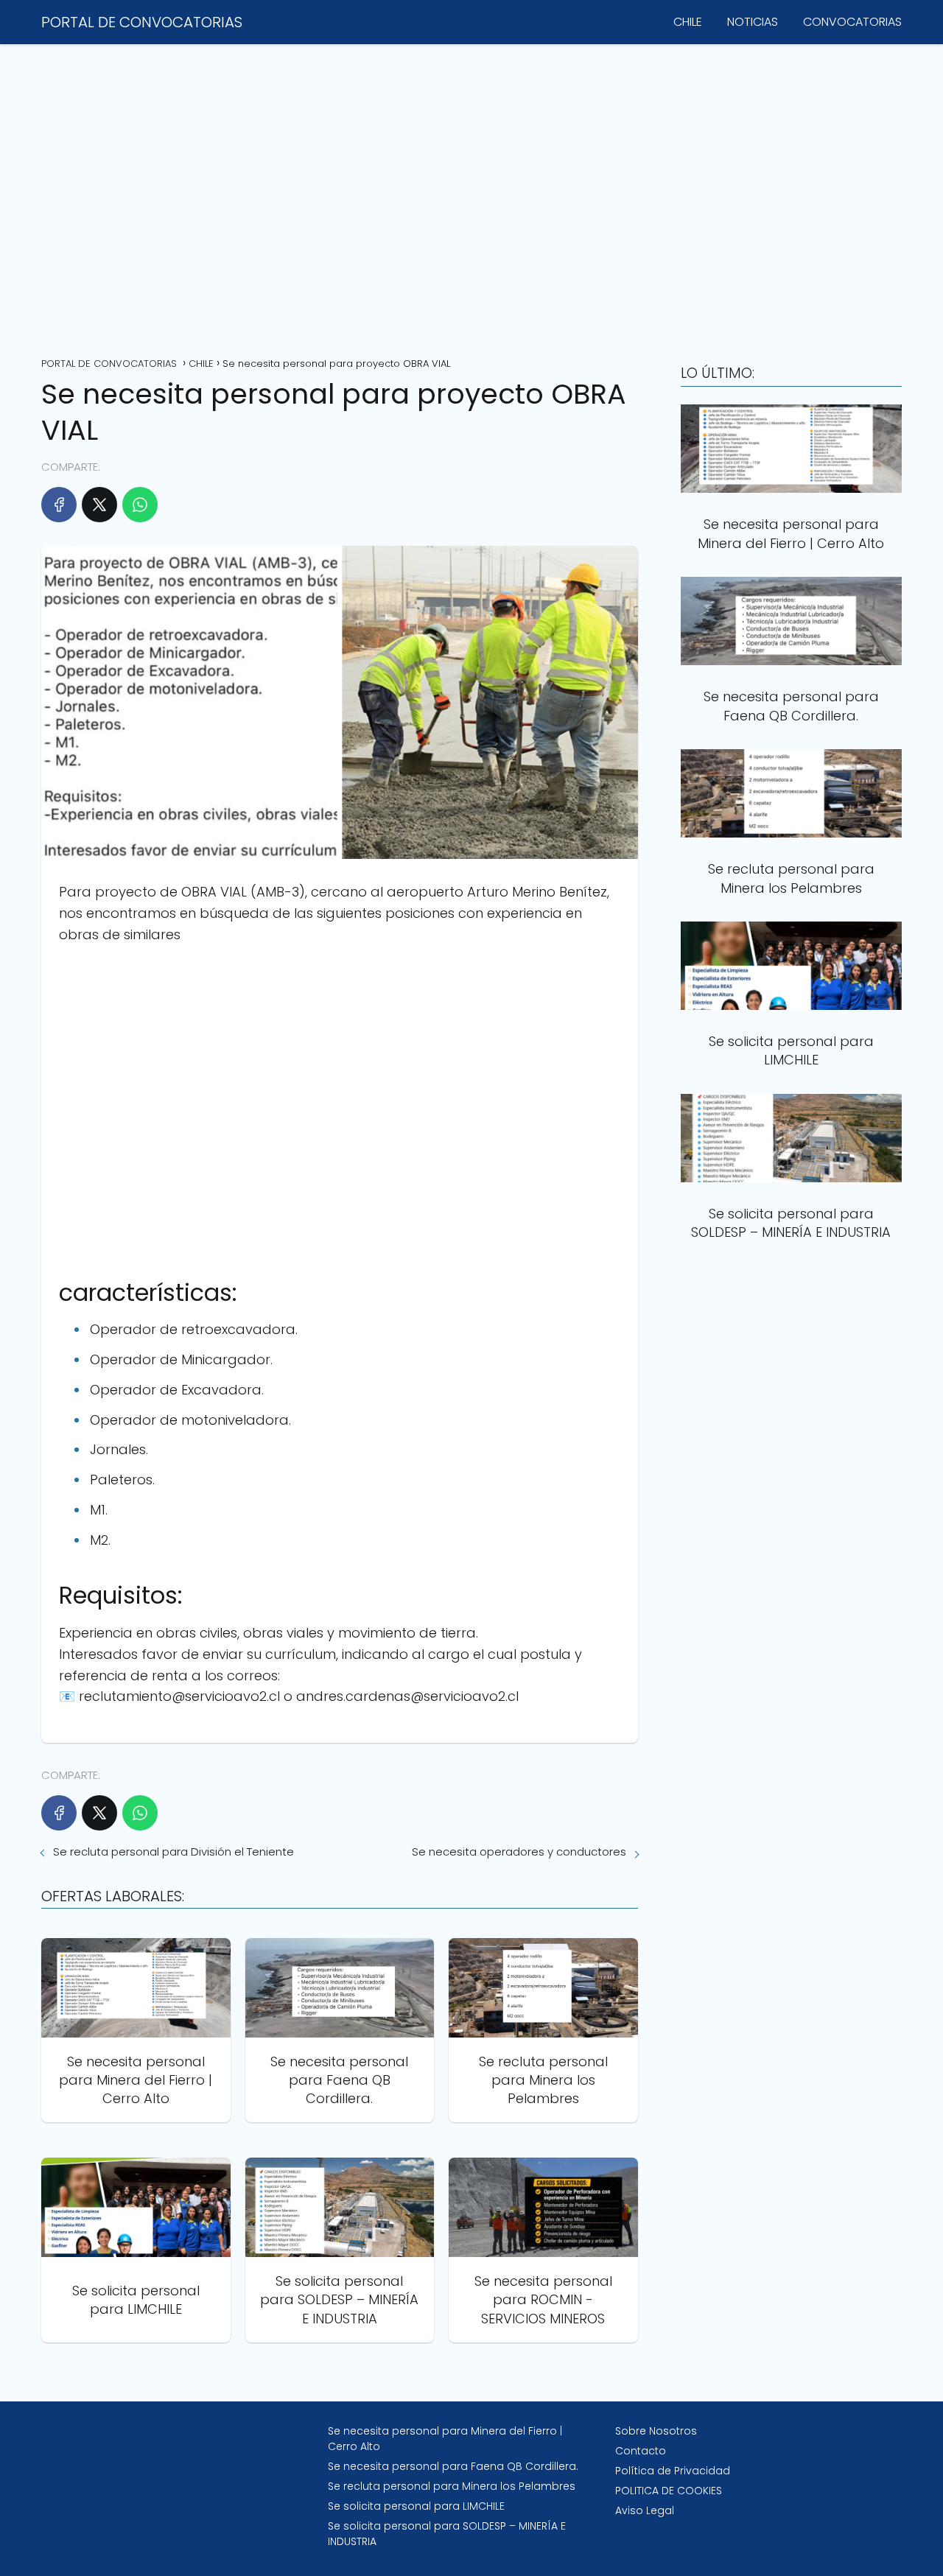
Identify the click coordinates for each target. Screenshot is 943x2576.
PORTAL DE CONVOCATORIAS (142, 22)
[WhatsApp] (140, 505)
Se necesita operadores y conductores (519, 1852)
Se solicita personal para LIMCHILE (416, 2506)
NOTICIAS (753, 22)
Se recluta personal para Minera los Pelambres (452, 2486)
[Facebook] (59, 505)
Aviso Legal (645, 2510)
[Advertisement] (471, 195)
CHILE (688, 22)
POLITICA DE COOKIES (669, 2491)
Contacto (641, 2451)
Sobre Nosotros (656, 2431)
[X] (99, 505)
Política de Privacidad (673, 2471)
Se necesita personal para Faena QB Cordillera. (453, 2466)
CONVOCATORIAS (852, 22)
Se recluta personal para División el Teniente (173, 1852)
